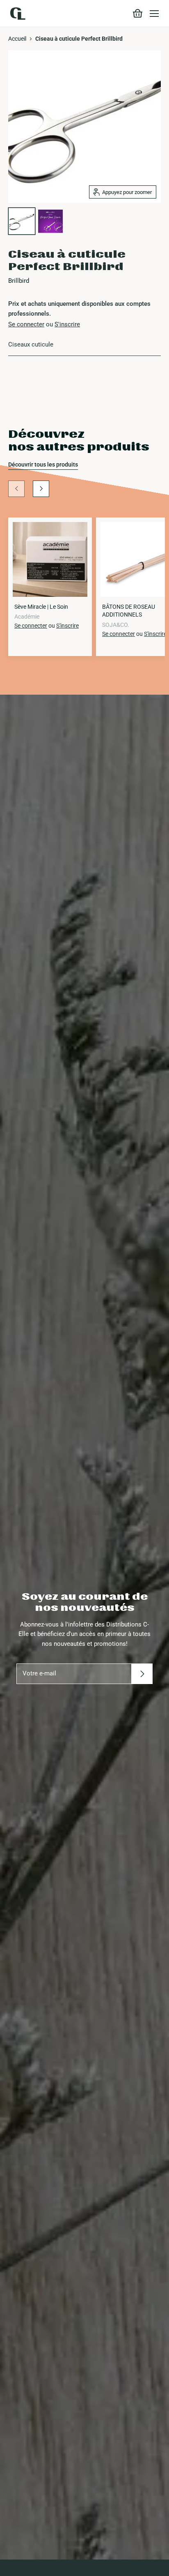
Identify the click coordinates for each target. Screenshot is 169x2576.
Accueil (17, 39)
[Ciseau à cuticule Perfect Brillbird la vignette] (22, 221)
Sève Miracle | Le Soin (41, 607)
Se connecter (26, 324)
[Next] (41, 489)
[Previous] (16, 489)
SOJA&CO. (116, 625)
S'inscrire (67, 324)
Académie (27, 617)
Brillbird (19, 281)
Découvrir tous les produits (43, 464)
